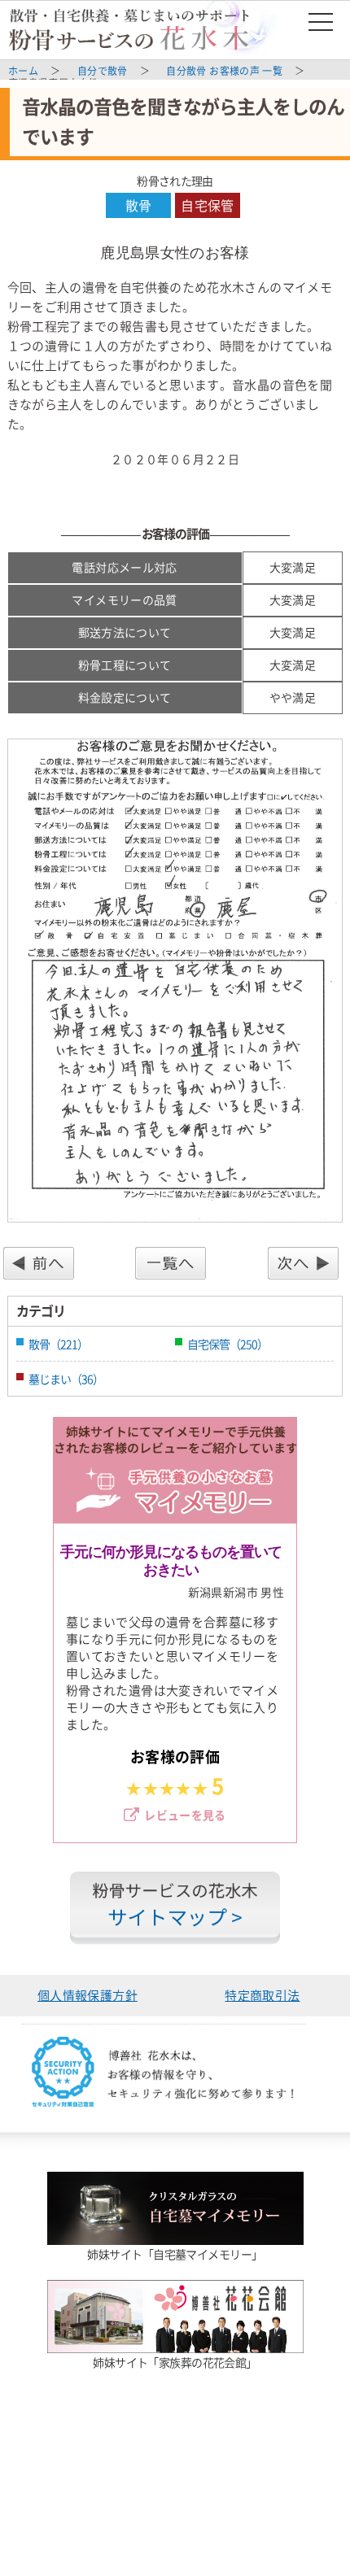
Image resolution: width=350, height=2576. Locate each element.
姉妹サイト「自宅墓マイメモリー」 (175, 2254)
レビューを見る (185, 1815)
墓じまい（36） (66, 1379)
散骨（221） (58, 1344)
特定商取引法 (262, 1995)
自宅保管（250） (227, 1344)
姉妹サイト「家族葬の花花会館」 (175, 2362)
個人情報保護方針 (87, 1995)
